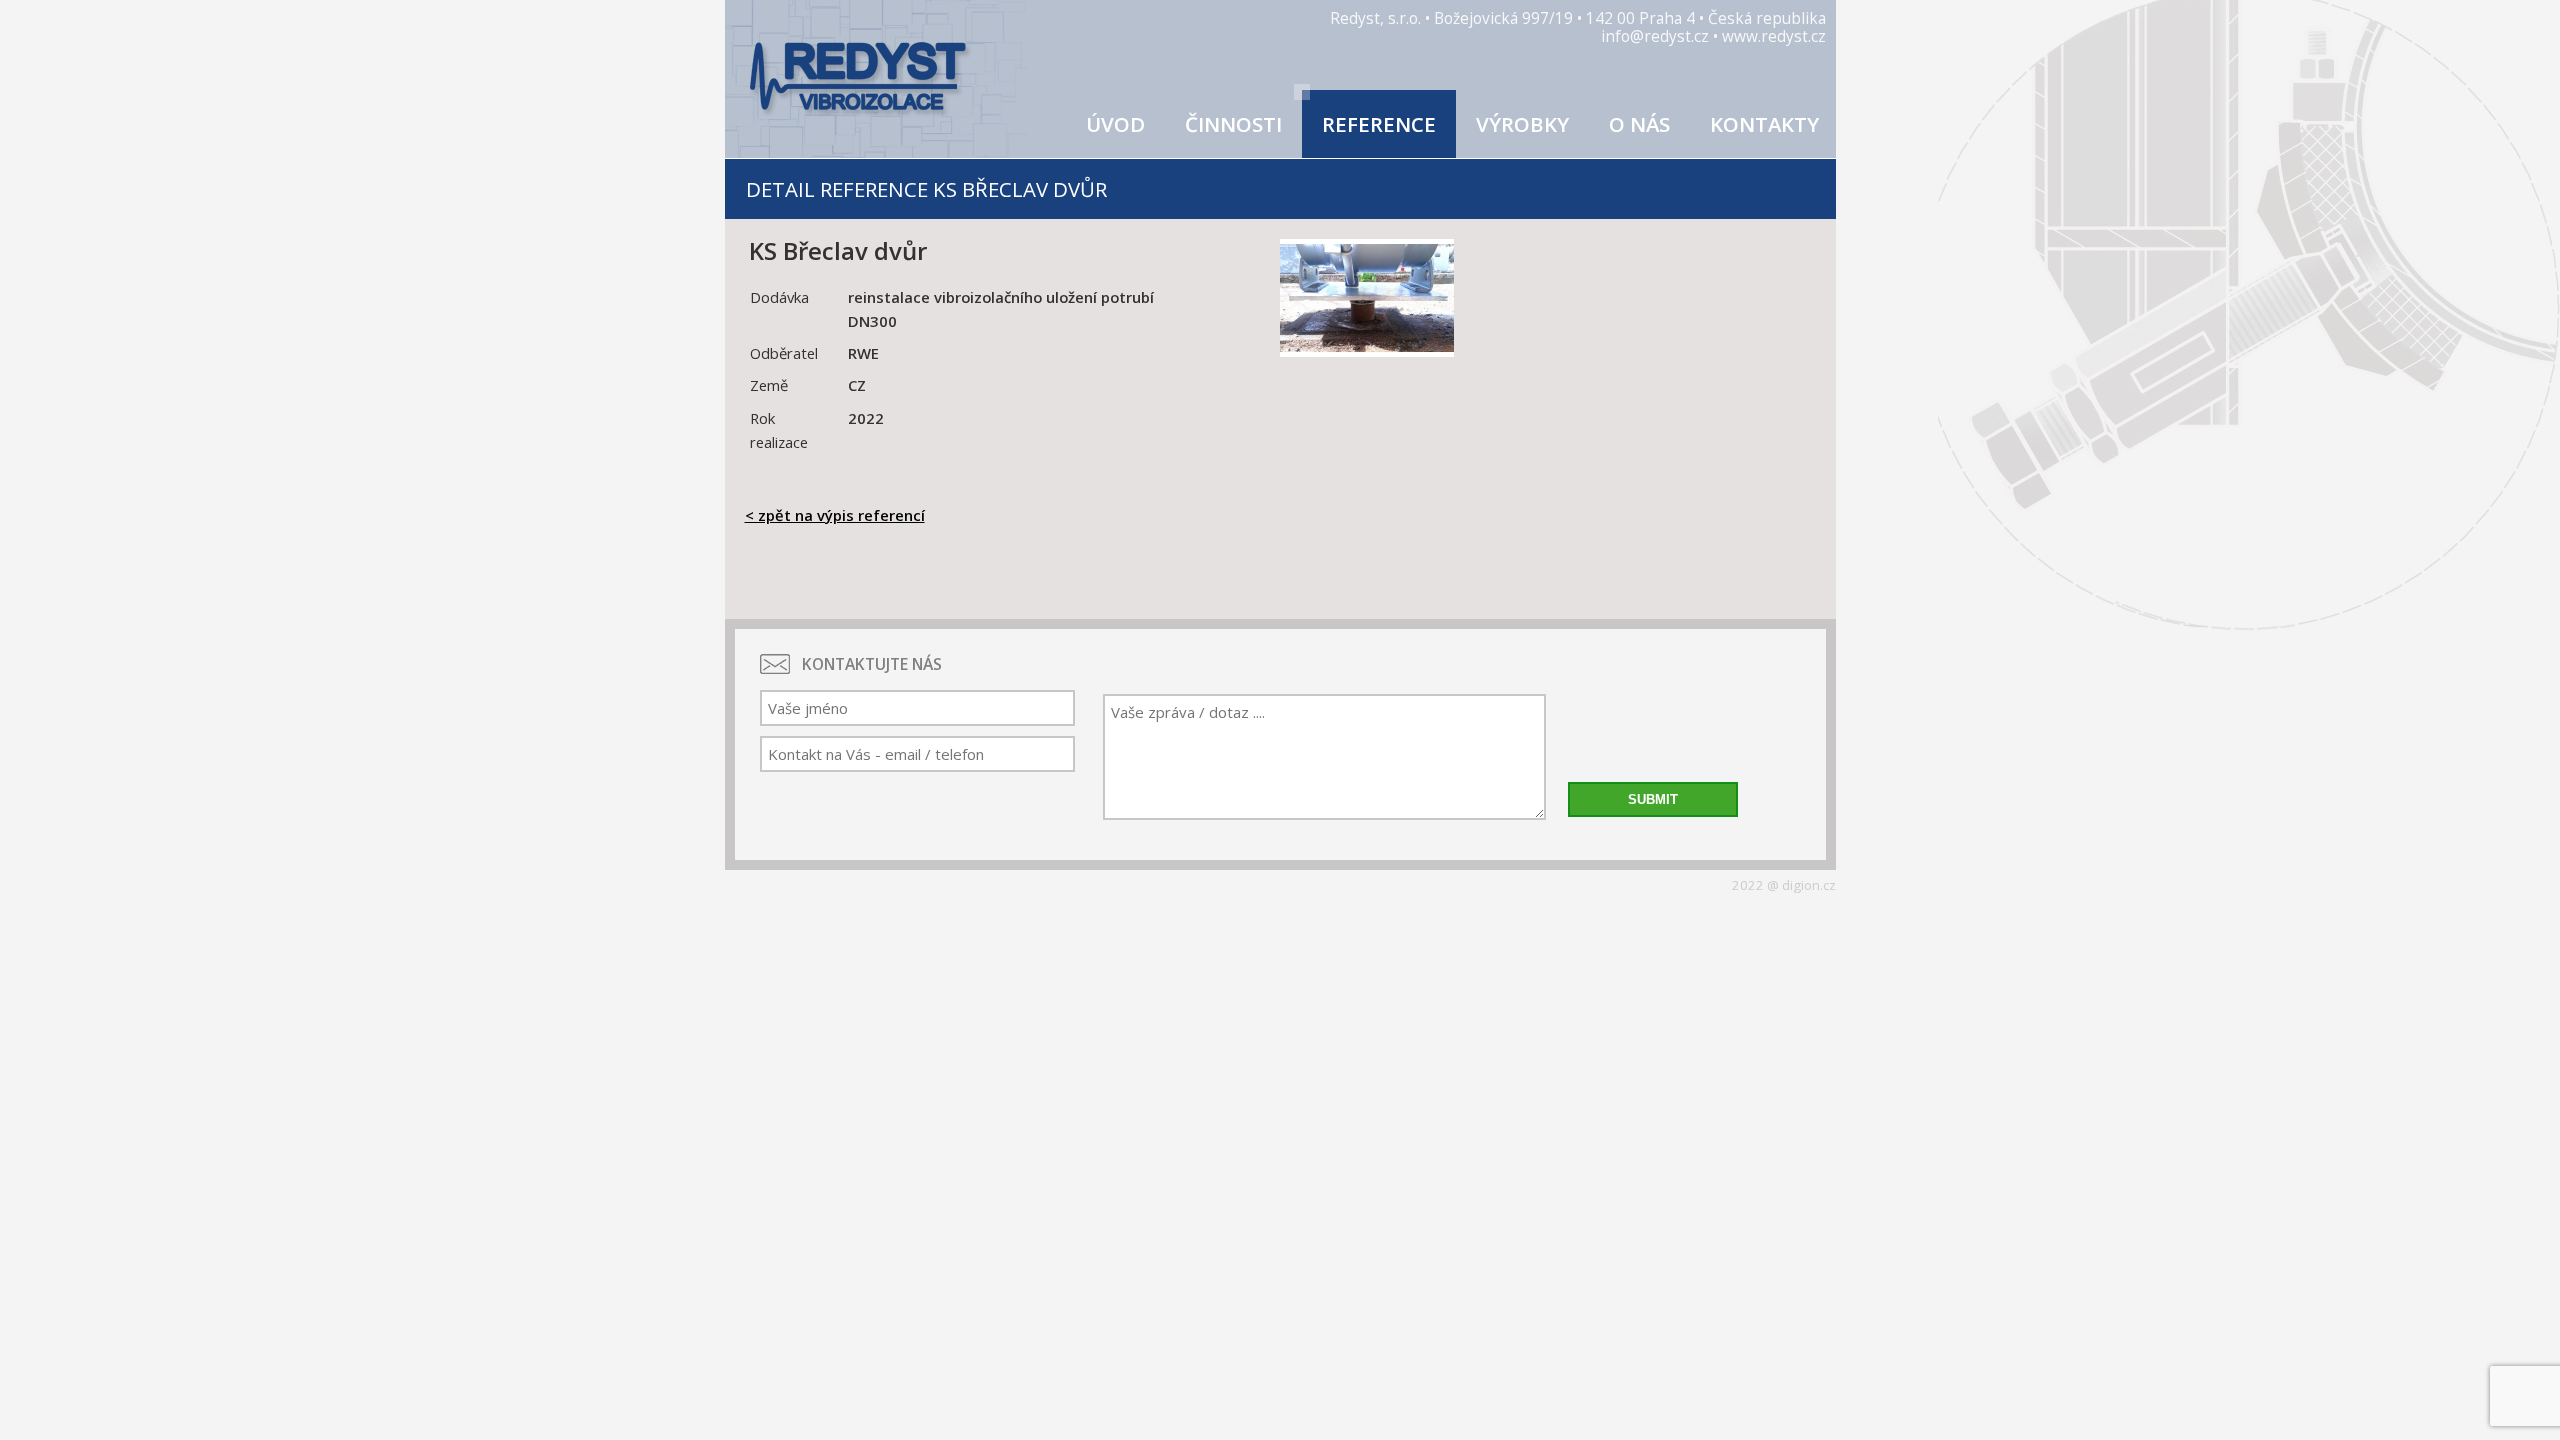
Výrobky (1522, 124)
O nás (1639, 124)
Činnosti (1233, 124)
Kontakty (1764, 124)
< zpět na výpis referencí (835, 515)
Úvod (1115, 124)
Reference (1379, 124)
